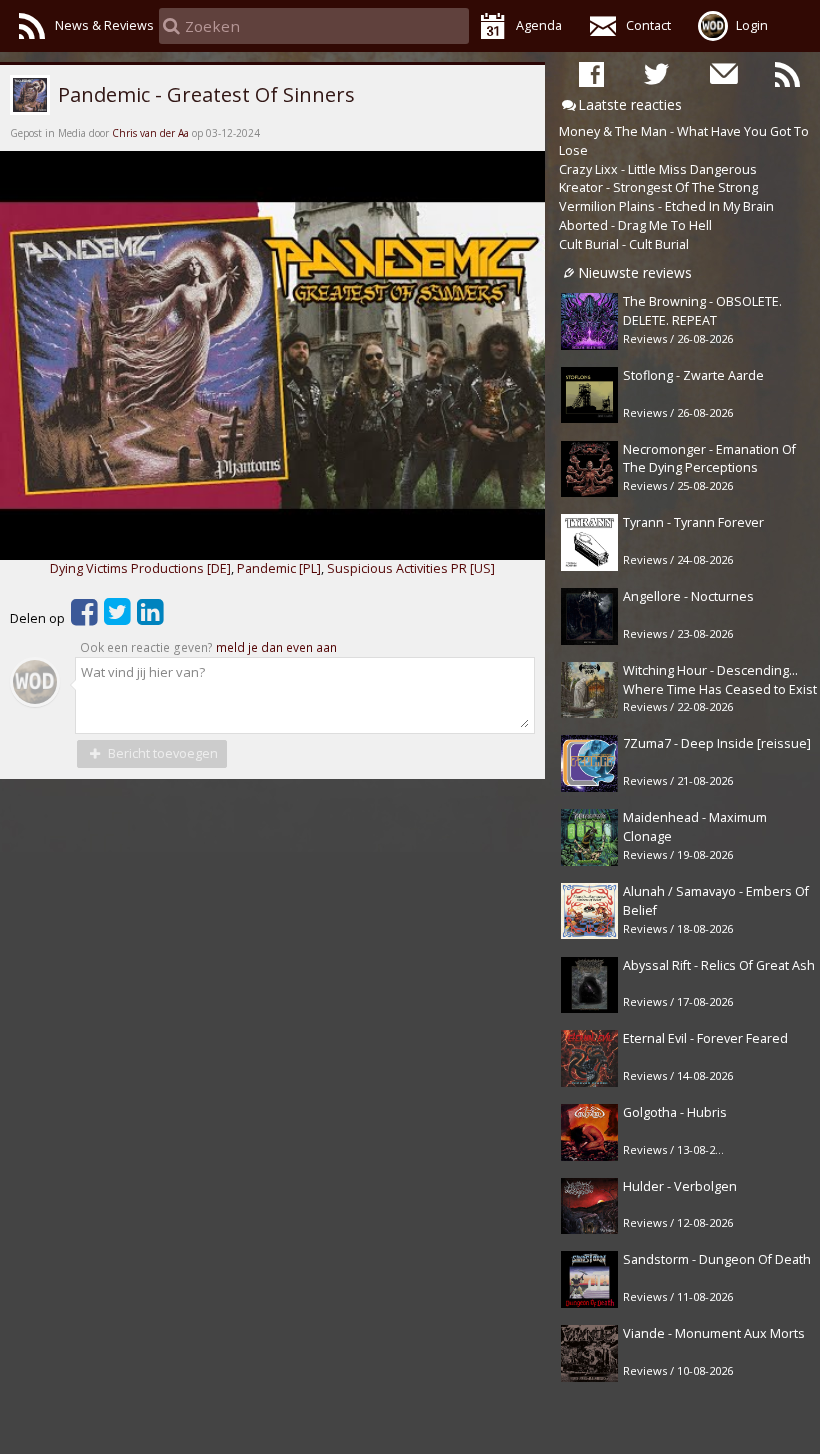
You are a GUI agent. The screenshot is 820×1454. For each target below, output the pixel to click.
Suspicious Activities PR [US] (411, 568)
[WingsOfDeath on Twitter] (656, 73)
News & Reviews (104, 25)
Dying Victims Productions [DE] (140, 568)
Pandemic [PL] (279, 568)
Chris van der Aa (150, 133)
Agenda (539, 25)
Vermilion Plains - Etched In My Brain (666, 206)
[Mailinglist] (722, 73)
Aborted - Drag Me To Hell (635, 225)
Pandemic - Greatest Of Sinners (204, 94)
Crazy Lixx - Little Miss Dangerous (658, 169)
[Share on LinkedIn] (150, 618)
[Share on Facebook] (84, 618)
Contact (648, 25)
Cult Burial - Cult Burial (624, 244)
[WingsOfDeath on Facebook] (591, 73)
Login (752, 25)
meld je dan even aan (276, 647)
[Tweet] (117, 618)
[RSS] (787, 73)
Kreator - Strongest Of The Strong (658, 187)
